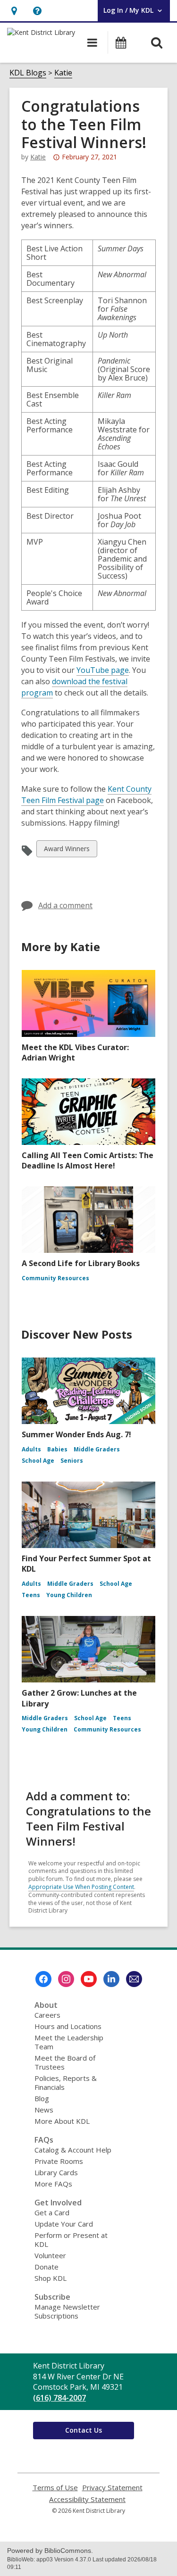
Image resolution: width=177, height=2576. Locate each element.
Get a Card (52, 2212)
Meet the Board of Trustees (65, 2062)
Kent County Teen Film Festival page (86, 795)
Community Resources (55, 1278)
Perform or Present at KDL (71, 2240)
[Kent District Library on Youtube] (89, 1979)
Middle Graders (97, 1449)
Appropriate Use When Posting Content (81, 1887)
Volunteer (50, 2255)
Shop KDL (51, 2278)
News (44, 2110)
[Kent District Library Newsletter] (134, 1979)
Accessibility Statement (87, 2499)
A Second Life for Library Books (81, 1263)
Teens (31, 1595)
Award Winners (67, 850)
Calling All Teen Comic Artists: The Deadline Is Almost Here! (88, 1160)
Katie (63, 73)
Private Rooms (59, 2161)
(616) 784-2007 (59, 2398)
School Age (38, 1461)
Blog (42, 2098)
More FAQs (53, 2184)
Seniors (72, 1461)
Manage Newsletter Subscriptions (67, 2311)
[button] (14, 11)
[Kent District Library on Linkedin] (111, 1979)
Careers (47, 2015)
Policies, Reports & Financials (66, 2083)
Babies (57, 1449)
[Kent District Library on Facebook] (43, 1979)
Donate (46, 2267)
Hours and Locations (68, 2026)
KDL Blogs (28, 73)
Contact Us (84, 2430)
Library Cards (56, 2172)
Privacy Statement (112, 2488)
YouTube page (103, 670)
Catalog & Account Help (73, 2150)
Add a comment (65, 905)
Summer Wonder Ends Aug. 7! (76, 1434)
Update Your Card (64, 2224)
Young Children (69, 1595)
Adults (31, 1449)
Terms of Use (55, 2488)
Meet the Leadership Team (69, 2042)
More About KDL (62, 2121)
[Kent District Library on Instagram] (66, 1979)
